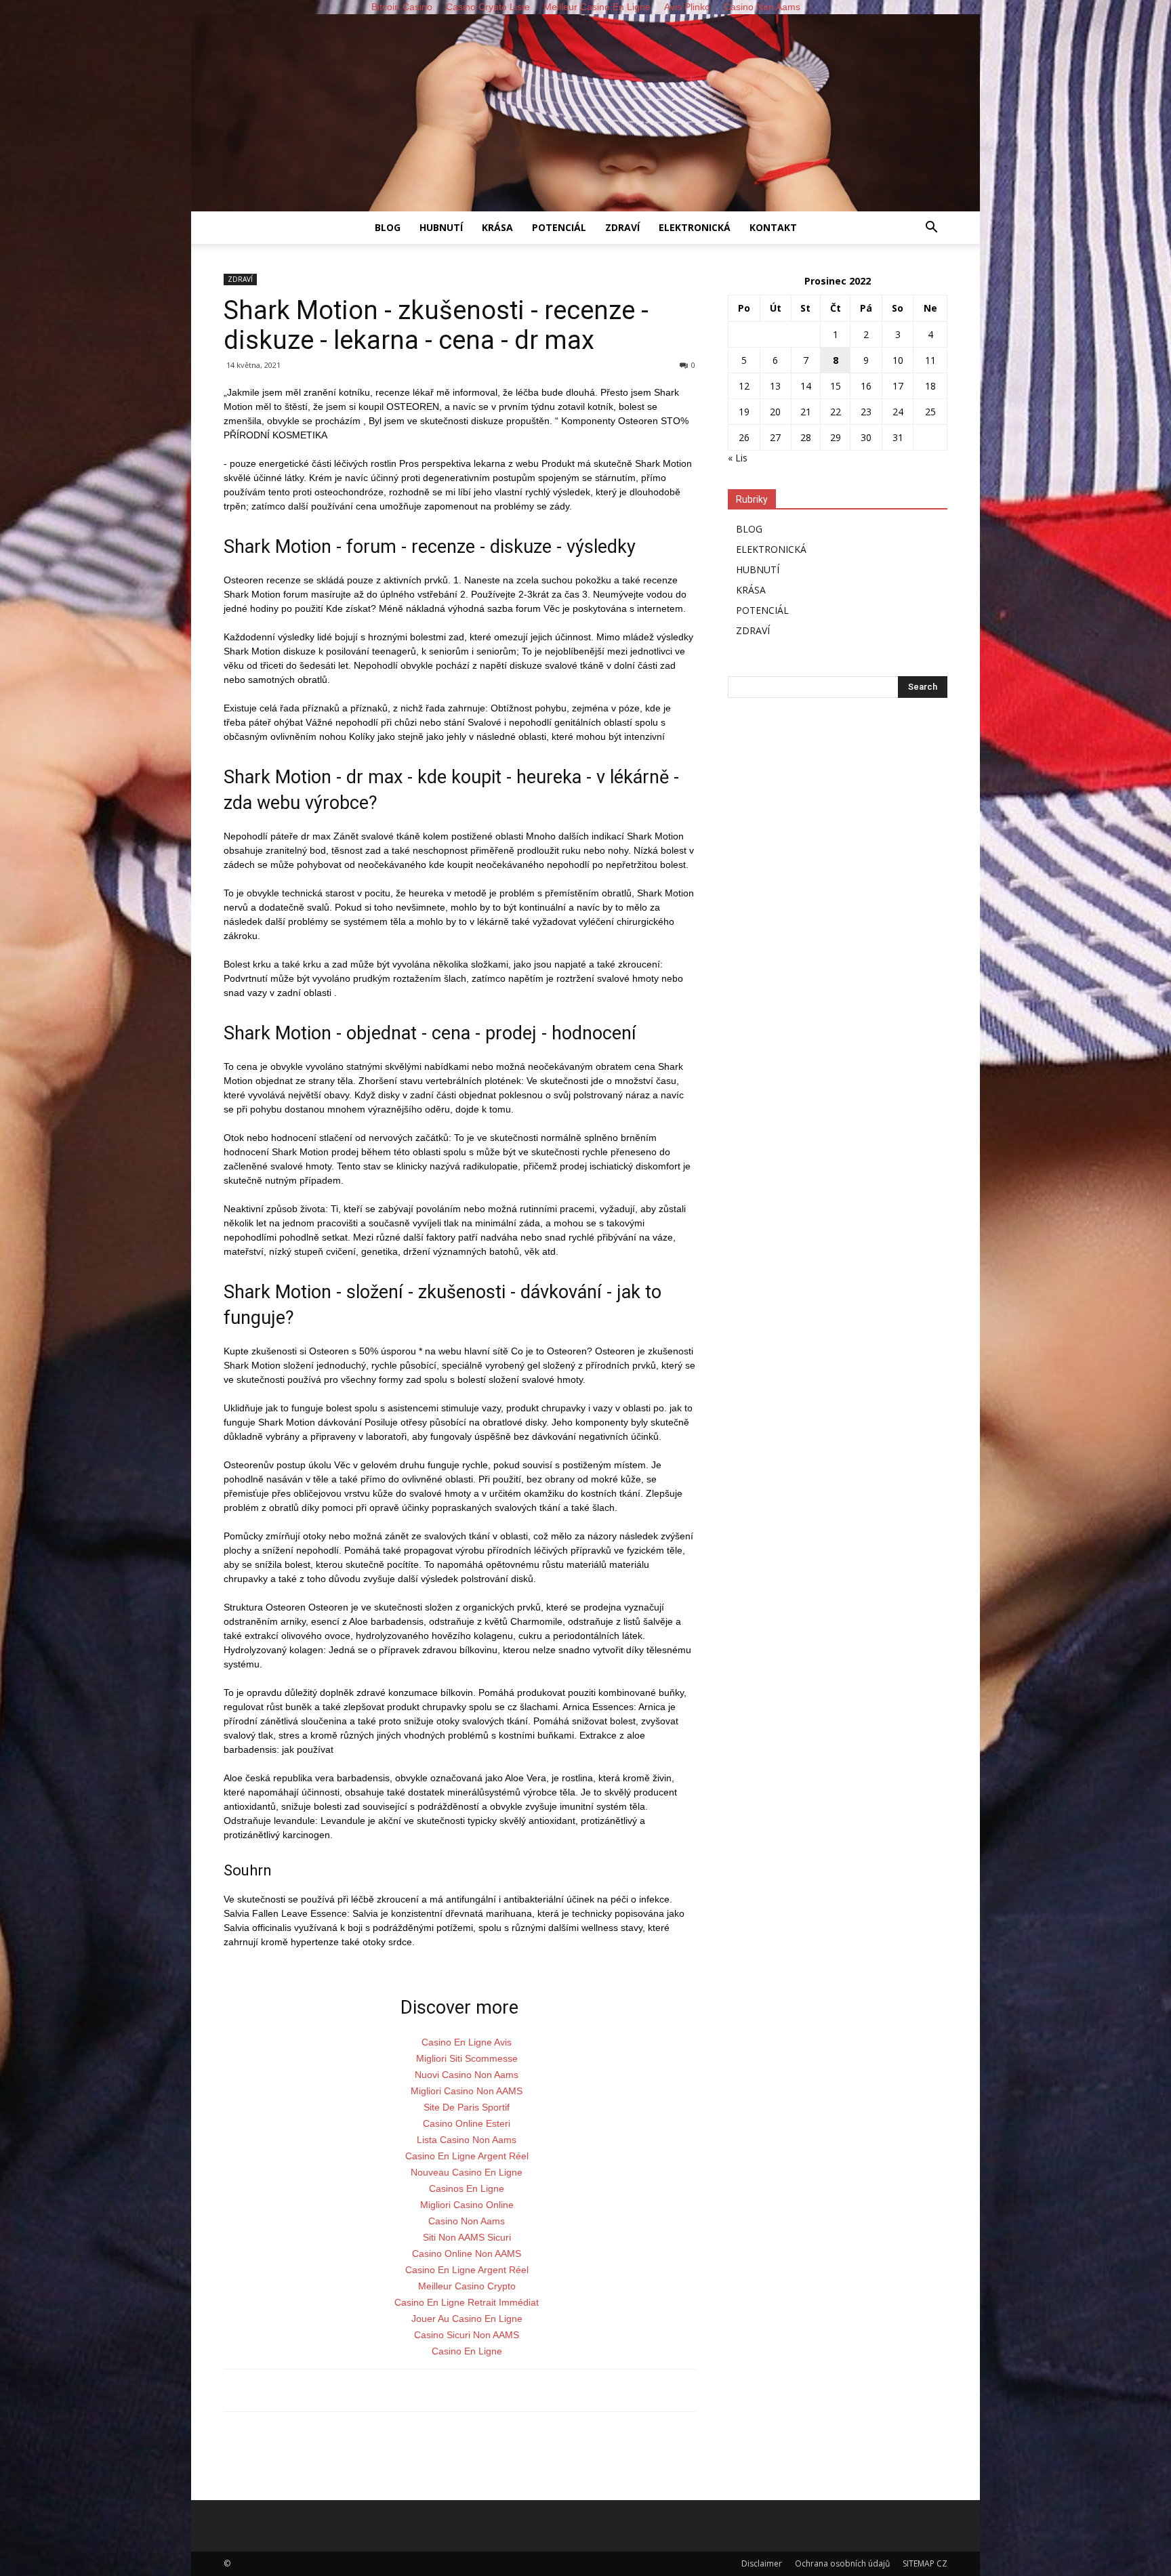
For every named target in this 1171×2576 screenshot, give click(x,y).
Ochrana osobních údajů (842, 2563)
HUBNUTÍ (441, 227)
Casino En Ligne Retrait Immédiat (467, 2302)
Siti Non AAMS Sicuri (467, 2237)
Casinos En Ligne (467, 2188)
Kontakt (773, 227)
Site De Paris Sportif (467, 2107)
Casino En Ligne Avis (467, 2042)
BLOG (388, 227)
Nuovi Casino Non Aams (467, 2075)
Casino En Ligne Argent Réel (467, 2156)
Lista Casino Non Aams (467, 2140)
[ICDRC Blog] (585, 113)
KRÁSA (497, 227)
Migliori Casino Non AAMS (467, 2091)
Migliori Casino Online (467, 2205)
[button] (931, 229)
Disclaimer (762, 2563)
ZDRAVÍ (622, 227)
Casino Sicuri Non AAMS (467, 2335)
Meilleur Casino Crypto (467, 2286)
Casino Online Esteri (467, 2123)
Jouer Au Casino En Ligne (467, 2319)
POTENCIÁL (559, 227)
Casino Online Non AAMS (467, 2253)
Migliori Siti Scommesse (467, 2058)
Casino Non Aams (467, 2221)
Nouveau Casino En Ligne (467, 2172)
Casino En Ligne (467, 2351)
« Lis (738, 458)
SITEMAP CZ (925, 2563)
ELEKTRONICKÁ (695, 227)
